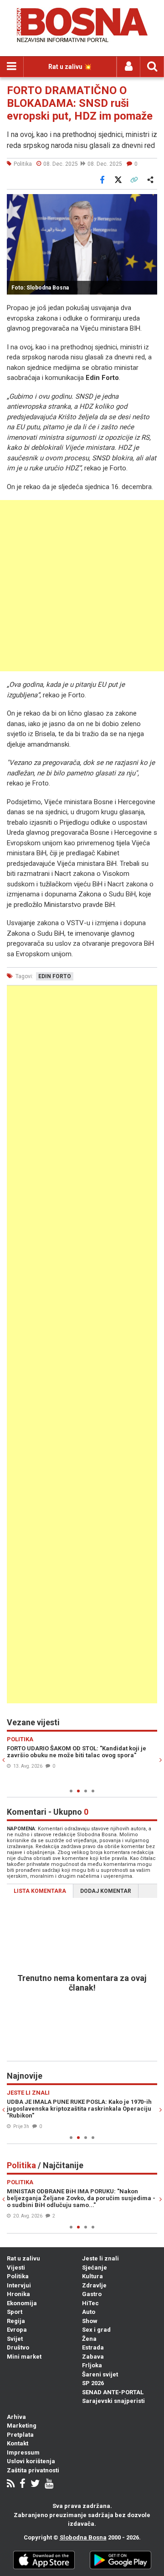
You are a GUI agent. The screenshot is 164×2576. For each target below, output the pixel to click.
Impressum (23, 2452)
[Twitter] (35, 2484)
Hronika (18, 2294)
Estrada (93, 2347)
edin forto (55, 976)
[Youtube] (49, 2484)
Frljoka (92, 2365)
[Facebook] (23, 2484)
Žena (89, 2339)
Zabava (93, 2357)
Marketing (22, 2426)
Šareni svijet (100, 2374)
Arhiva (16, 2417)
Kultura (92, 2276)
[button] (149, 202)
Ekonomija (22, 2303)
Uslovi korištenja (31, 2461)
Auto (89, 2312)
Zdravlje (94, 2285)
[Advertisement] (82, 586)
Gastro (92, 2294)
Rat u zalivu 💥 (70, 67)
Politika (18, 2276)
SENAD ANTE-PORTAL (113, 2392)
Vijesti (16, 2268)
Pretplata (20, 2435)
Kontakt (18, 2443)
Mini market (24, 2357)
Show (90, 2321)
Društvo (18, 2347)
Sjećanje (95, 2268)
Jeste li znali (100, 2258)
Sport (15, 2312)
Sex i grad (96, 2330)
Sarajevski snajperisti (113, 2401)
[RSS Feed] (11, 2484)
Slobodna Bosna (83, 2537)
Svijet (15, 2339)
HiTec (90, 2303)
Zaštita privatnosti (33, 2470)
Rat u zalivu (23, 2258)
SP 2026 (93, 2383)
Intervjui (19, 2285)
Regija (16, 2321)
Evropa (17, 2330)
